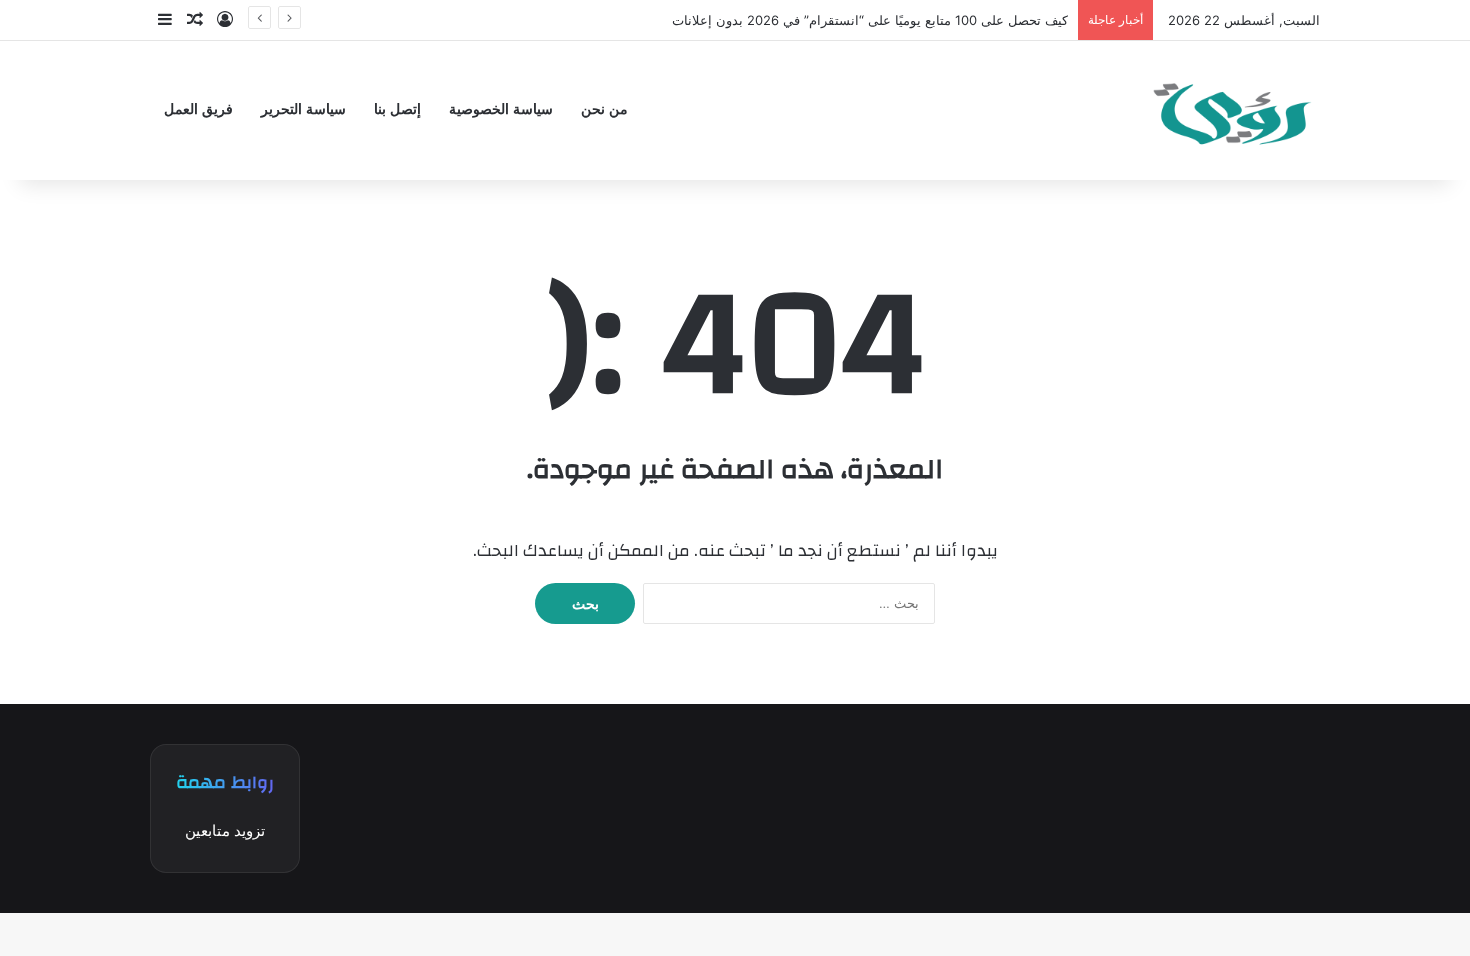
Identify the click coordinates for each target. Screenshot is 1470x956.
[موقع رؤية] (1230, 110)
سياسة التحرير (303, 109)
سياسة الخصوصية (501, 109)
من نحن (604, 109)
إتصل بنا (397, 109)
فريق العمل (198, 109)
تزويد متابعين (225, 830)
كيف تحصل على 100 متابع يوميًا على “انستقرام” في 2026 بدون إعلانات (870, 20)
